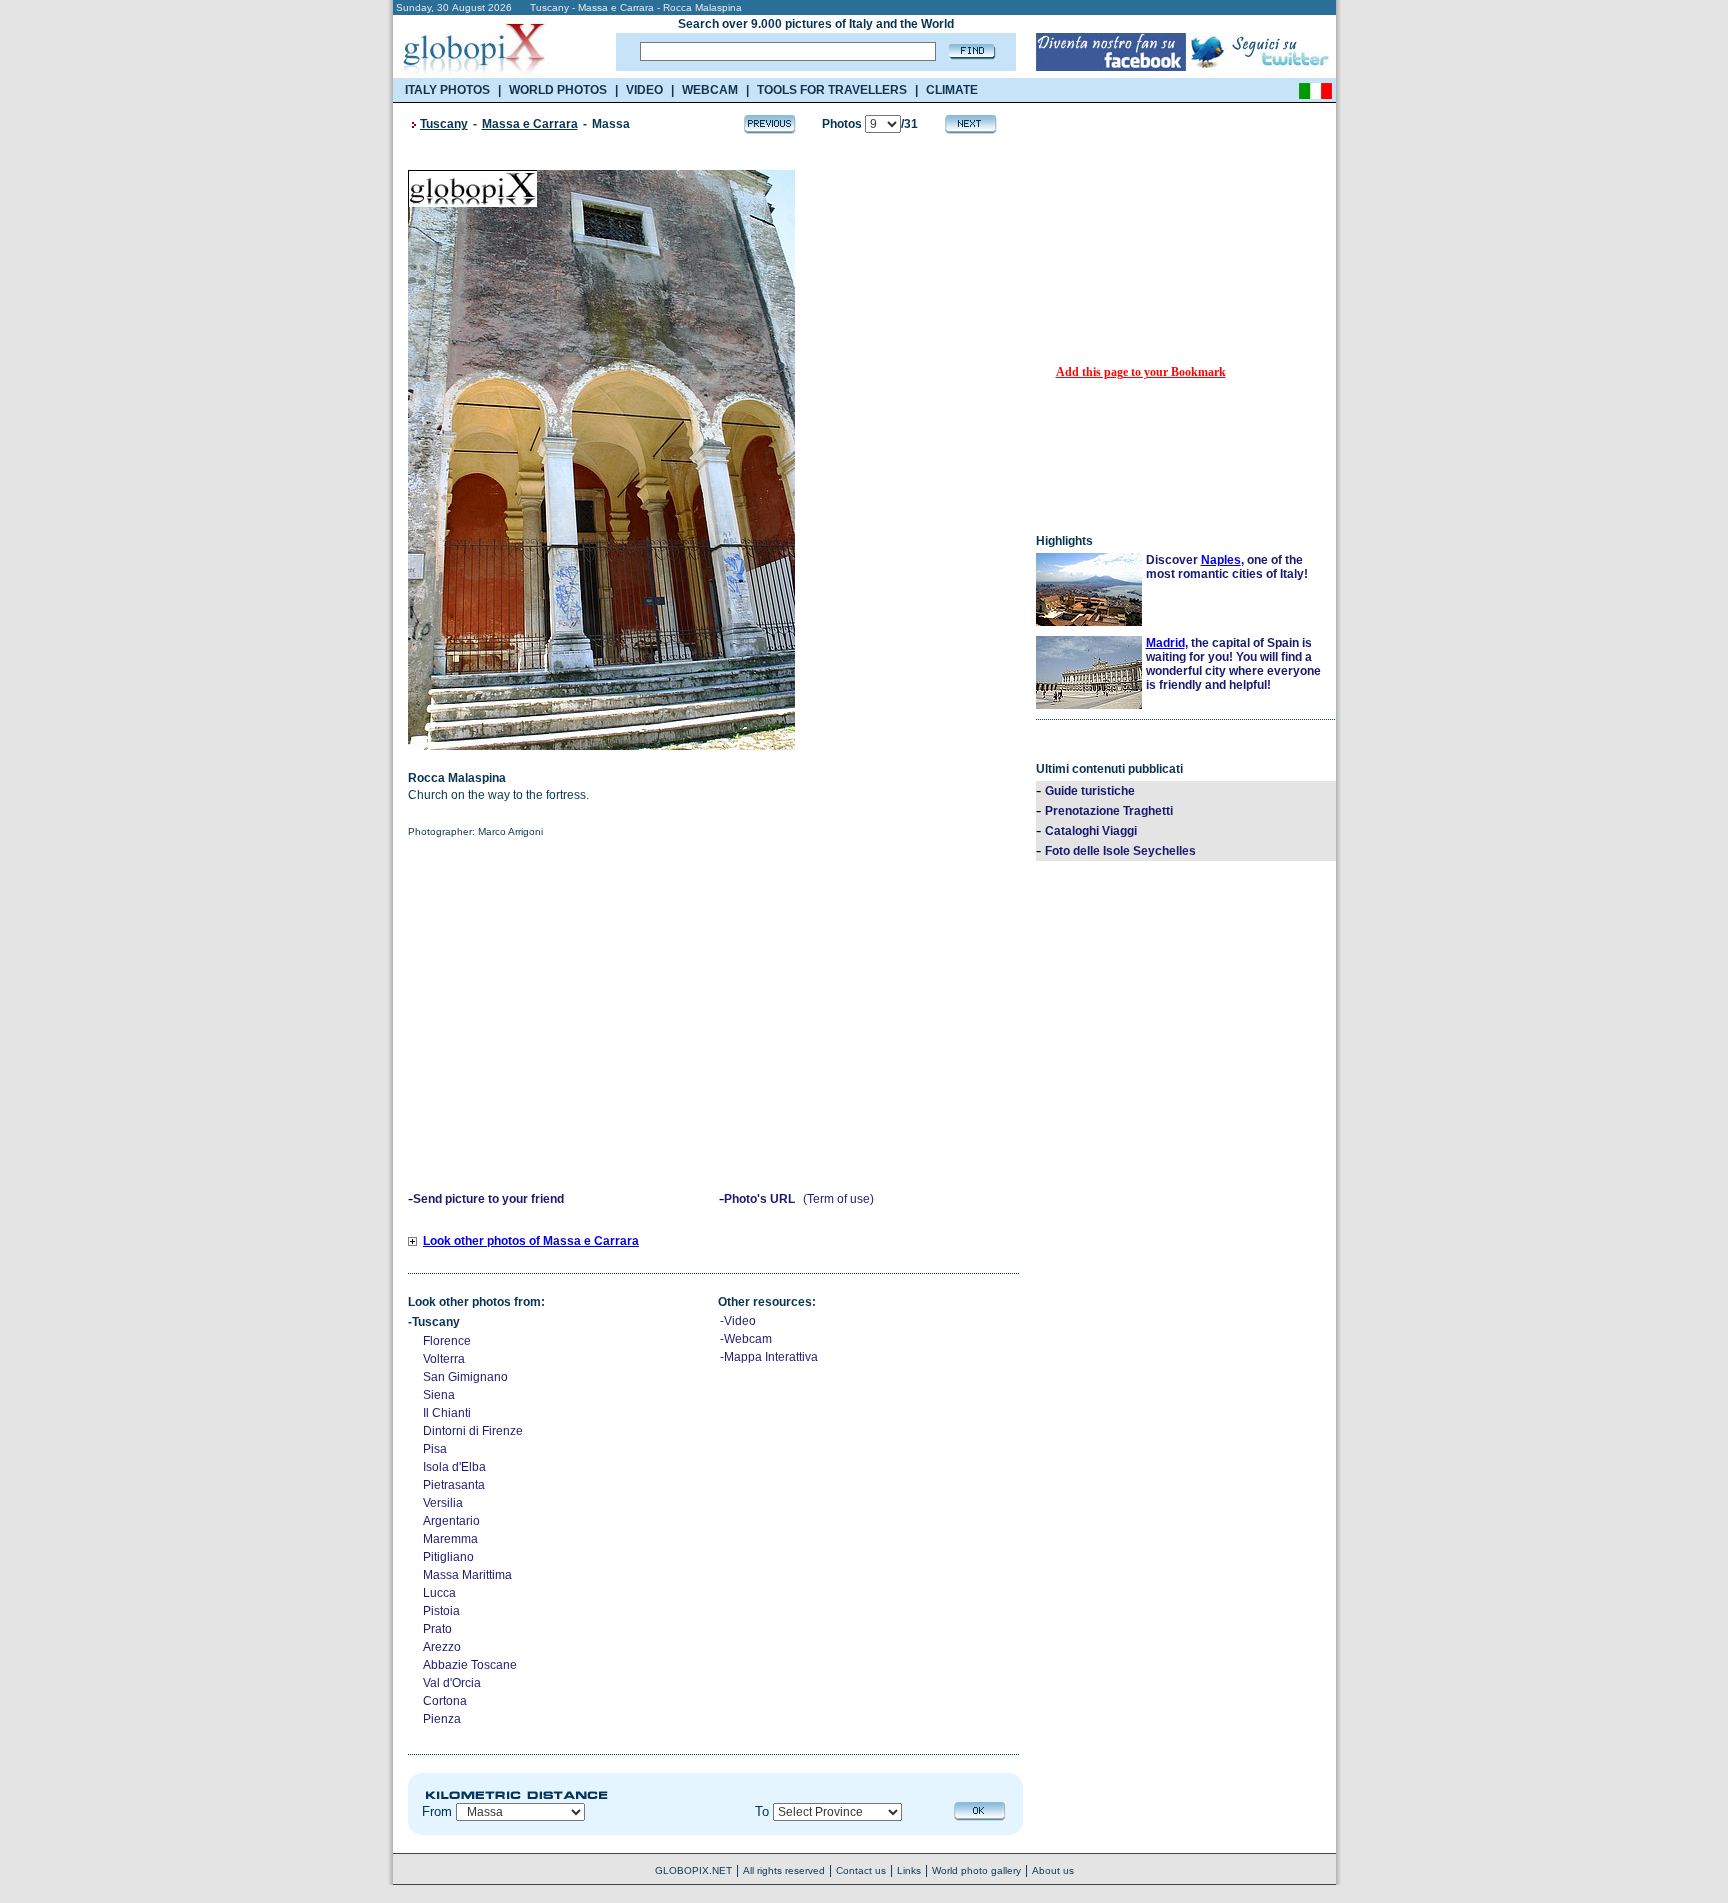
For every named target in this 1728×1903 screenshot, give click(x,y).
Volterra (444, 1359)
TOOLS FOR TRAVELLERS (832, 90)
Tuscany (444, 124)
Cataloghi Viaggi (1091, 831)
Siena (439, 1395)
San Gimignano (465, 1377)
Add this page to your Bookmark (1141, 372)
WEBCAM (710, 90)
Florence (447, 1341)
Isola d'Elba (454, 1467)
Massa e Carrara (530, 124)
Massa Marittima (467, 1575)
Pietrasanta (454, 1485)
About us (1053, 1870)
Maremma (450, 1539)
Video (740, 1321)
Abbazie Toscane (470, 1665)
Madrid (1165, 643)
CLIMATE (952, 90)
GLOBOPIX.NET (693, 1870)
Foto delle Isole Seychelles (1120, 851)
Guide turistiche (1090, 791)
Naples (1221, 560)
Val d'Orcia (452, 1683)
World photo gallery (976, 1870)
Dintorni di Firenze (473, 1431)
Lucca (439, 1593)
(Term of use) (838, 1199)
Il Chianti (447, 1413)
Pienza (442, 1719)
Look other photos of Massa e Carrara (531, 1241)
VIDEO (644, 90)
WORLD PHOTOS (558, 90)
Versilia (443, 1503)
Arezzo (442, 1647)
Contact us (861, 1870)
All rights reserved (784, 1870)
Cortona (445, 1701)
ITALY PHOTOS (447, 90)
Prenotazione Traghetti (1109, 811)
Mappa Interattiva (771, 1357)
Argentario (451, 1521)
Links (909, 1870)
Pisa (435, 1449)
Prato (437, 1629)
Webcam (748, 1339)
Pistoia (441, 1611)
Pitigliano (448, 1557)
